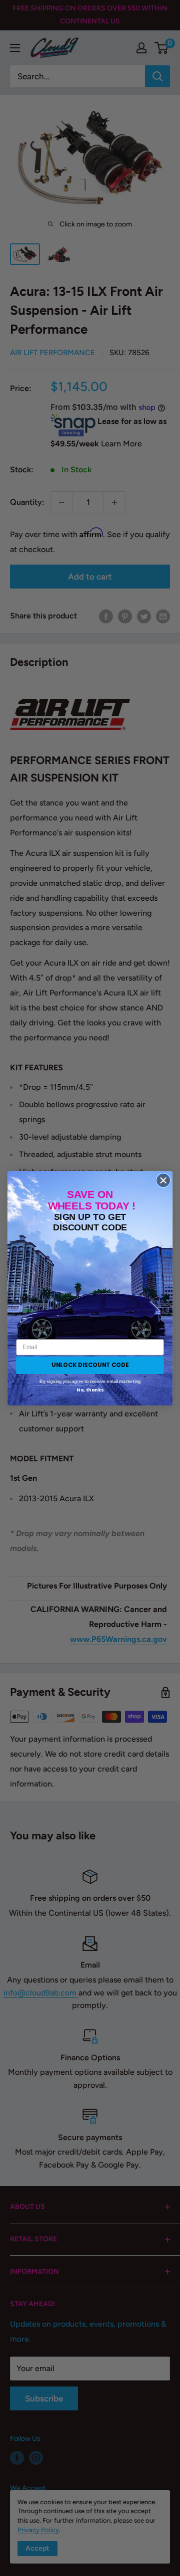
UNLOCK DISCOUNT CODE (90, 1365)
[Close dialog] (163, 1180)
